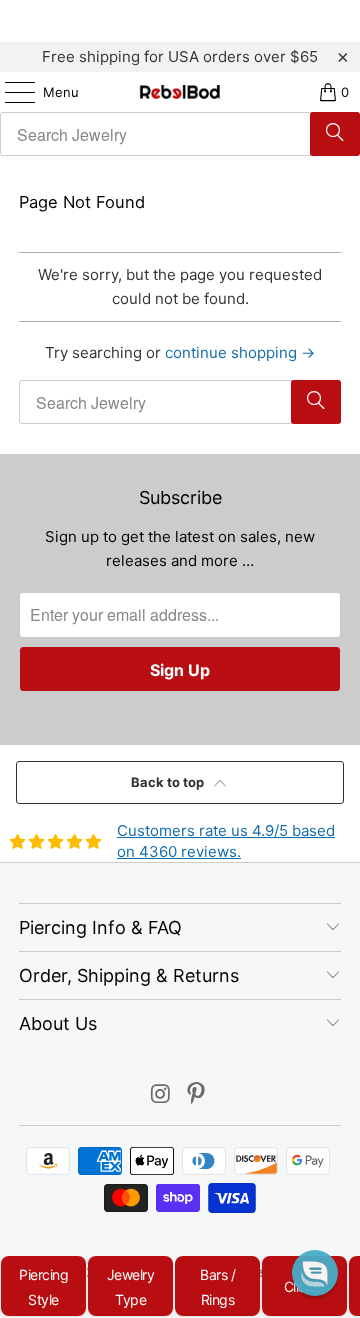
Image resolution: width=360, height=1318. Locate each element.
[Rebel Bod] (180, 92)
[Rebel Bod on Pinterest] (197, 1095)
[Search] (335, 134)
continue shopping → (240, 352)
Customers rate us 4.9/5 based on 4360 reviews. (226, 841)
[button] (315, 1273)
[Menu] (10, 92)
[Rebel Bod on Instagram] (161, 1095)
